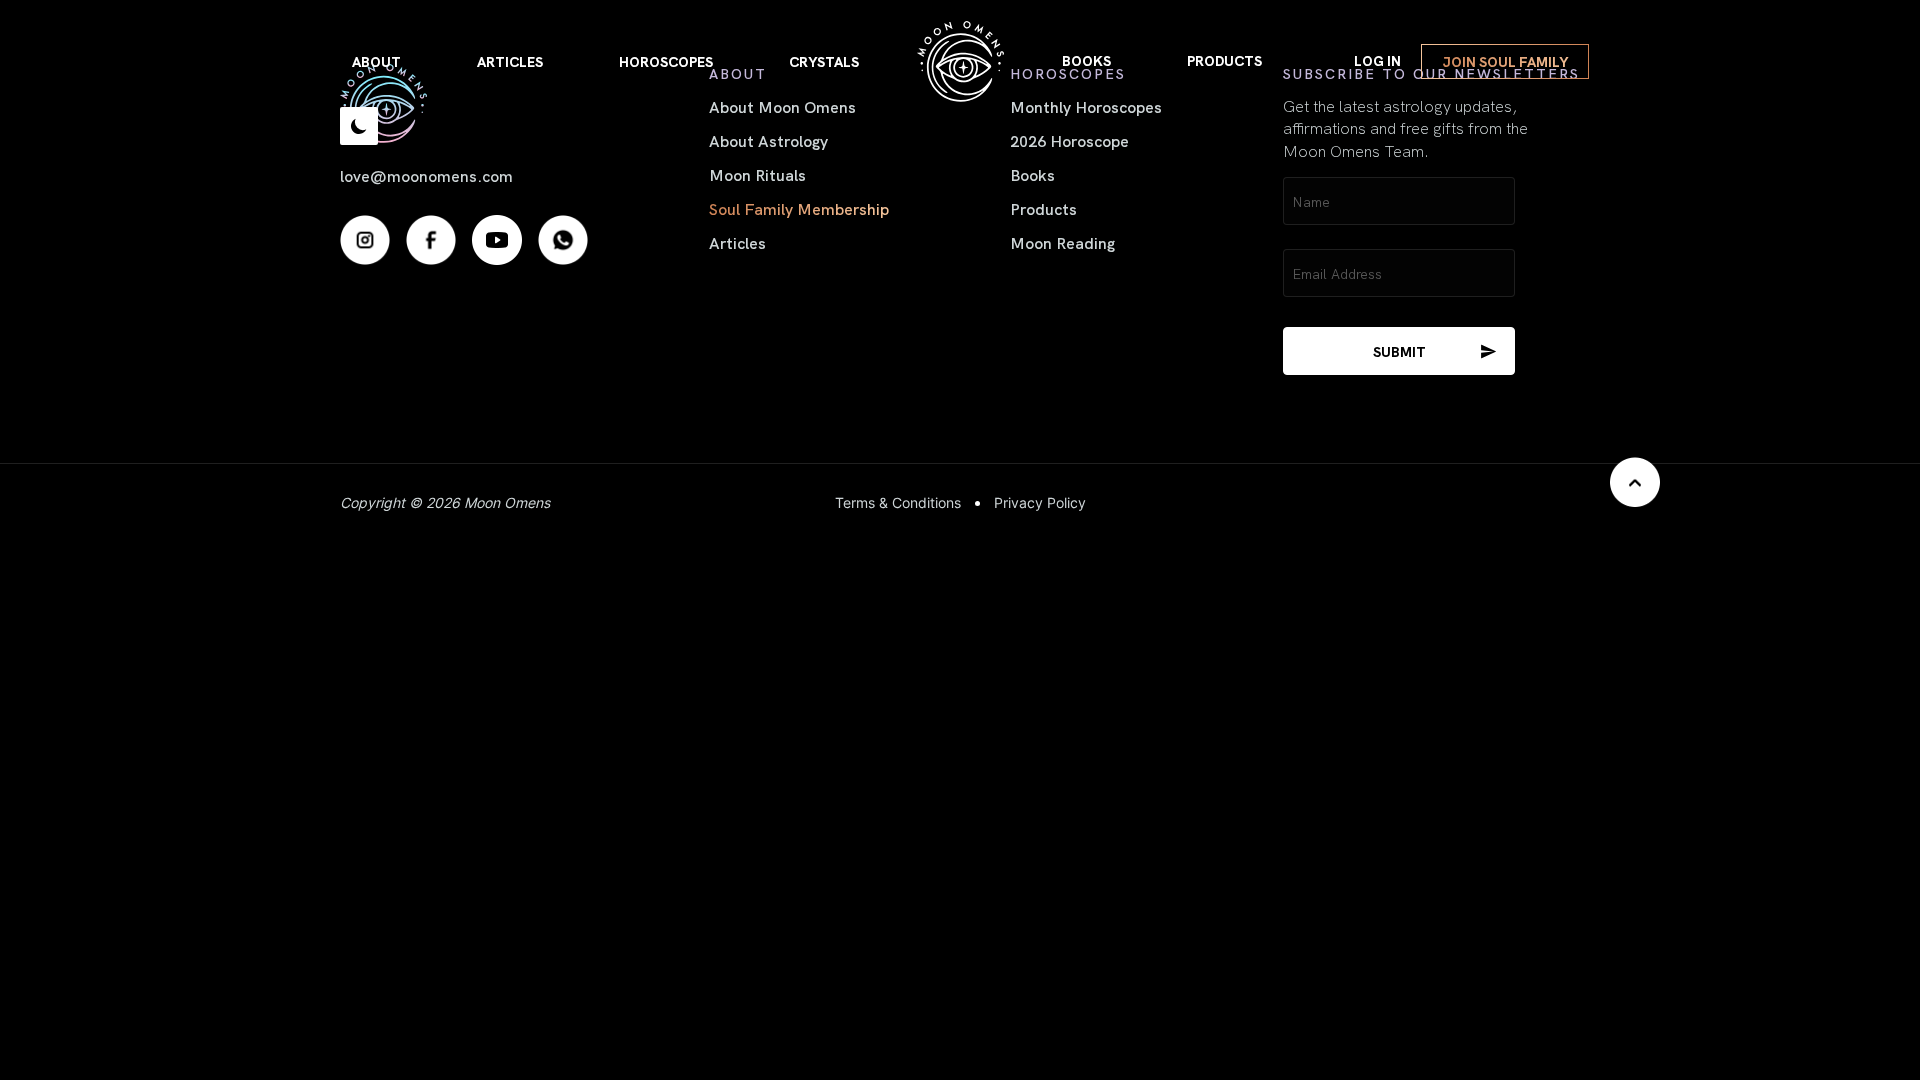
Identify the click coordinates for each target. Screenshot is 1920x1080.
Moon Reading (1062, 242)
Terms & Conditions (898, 502)
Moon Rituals (757, 174)
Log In (1377, 60)
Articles (510, 61)
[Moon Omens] (960, 61)
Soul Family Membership (799, 208)
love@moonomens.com (426, 175)
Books (1086, 60)
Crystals (824, 61)
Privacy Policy (1040, 502)
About (376, 61)
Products (1224, 60)
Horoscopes (666, 61)
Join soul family (1505, 61)
